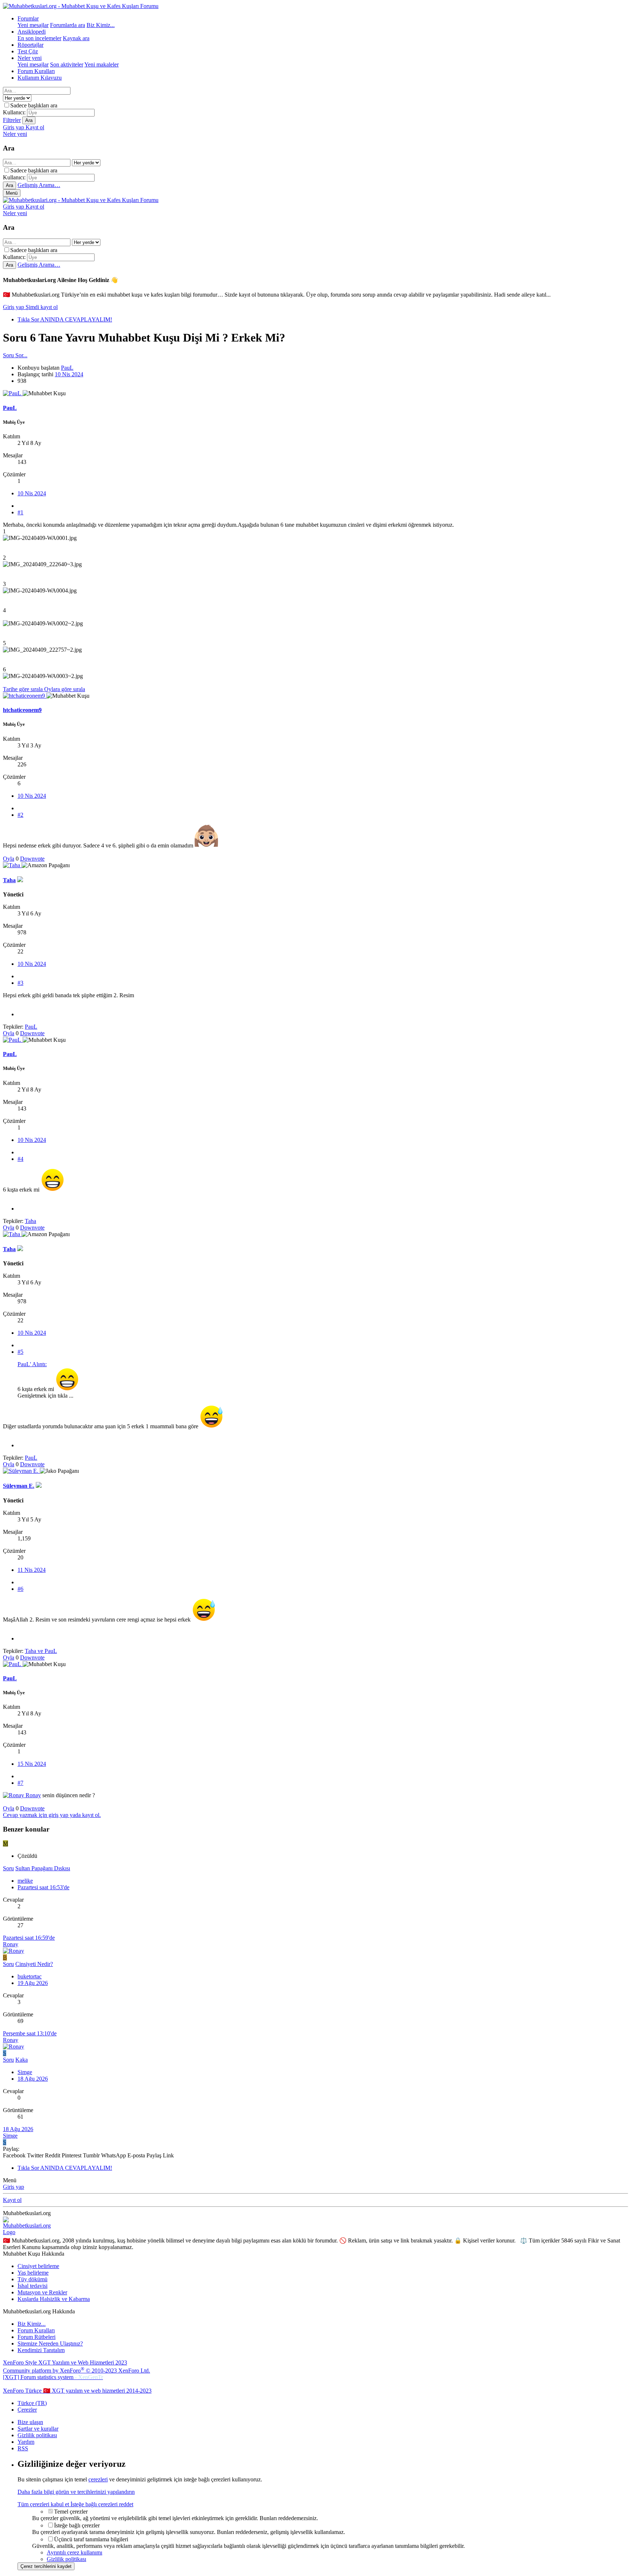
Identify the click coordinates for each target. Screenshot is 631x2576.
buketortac (30, 1976)
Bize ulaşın (30, 2422)
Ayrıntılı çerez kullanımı (74, 2552)
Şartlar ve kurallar (38, 2429)
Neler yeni (30, 58)
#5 (20, 1352)
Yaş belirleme (33, 2273)
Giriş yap (14, 307)
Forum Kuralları (36, 71)
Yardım (26, 2442)
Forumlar (28, 18)
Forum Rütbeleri (37, 2337)
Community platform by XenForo (77, 2371)
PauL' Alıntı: (32, 1364)
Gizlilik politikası (37, 2435)
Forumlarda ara (68, 25)
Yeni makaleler (102, 64)
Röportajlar (30, 45)
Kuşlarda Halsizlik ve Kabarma (54, 2299)
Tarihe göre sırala (24, 689)
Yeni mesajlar (33, 25)
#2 (20, 815)
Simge (25, 2072)
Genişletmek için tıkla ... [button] (45, 1396)
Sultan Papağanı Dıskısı (43, 1868)
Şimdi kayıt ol (42, 307)
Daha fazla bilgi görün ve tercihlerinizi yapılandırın (76, 2492)
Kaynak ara (76, 38)
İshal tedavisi (32, 2286)
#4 (20, 1159)
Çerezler (27, 2410)
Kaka (22, 2060)
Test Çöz (28, 51)
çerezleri (98, 2479)
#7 (20, 1783)
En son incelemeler (39, 38)
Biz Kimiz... (101, 25)
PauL (67, 368)
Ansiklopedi (32, 32)
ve (41, 1651)
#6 (20, 1589)
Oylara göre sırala (65, 689)
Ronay (33, 1795)
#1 (20, 512)
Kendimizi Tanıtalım (41, 2350)
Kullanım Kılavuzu (40, 78)
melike (25, 1881)
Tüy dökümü (32, 2279)
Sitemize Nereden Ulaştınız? (50, 2343)
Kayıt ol (12, 2200)
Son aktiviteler (67, 64)
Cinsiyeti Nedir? (34, 1964)
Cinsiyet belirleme (38, 2266)
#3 (20, 983)
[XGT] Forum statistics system (53, 2377)
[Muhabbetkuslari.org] (28, 2226)
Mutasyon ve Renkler (42, 2292)
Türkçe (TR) (32, 2403)
